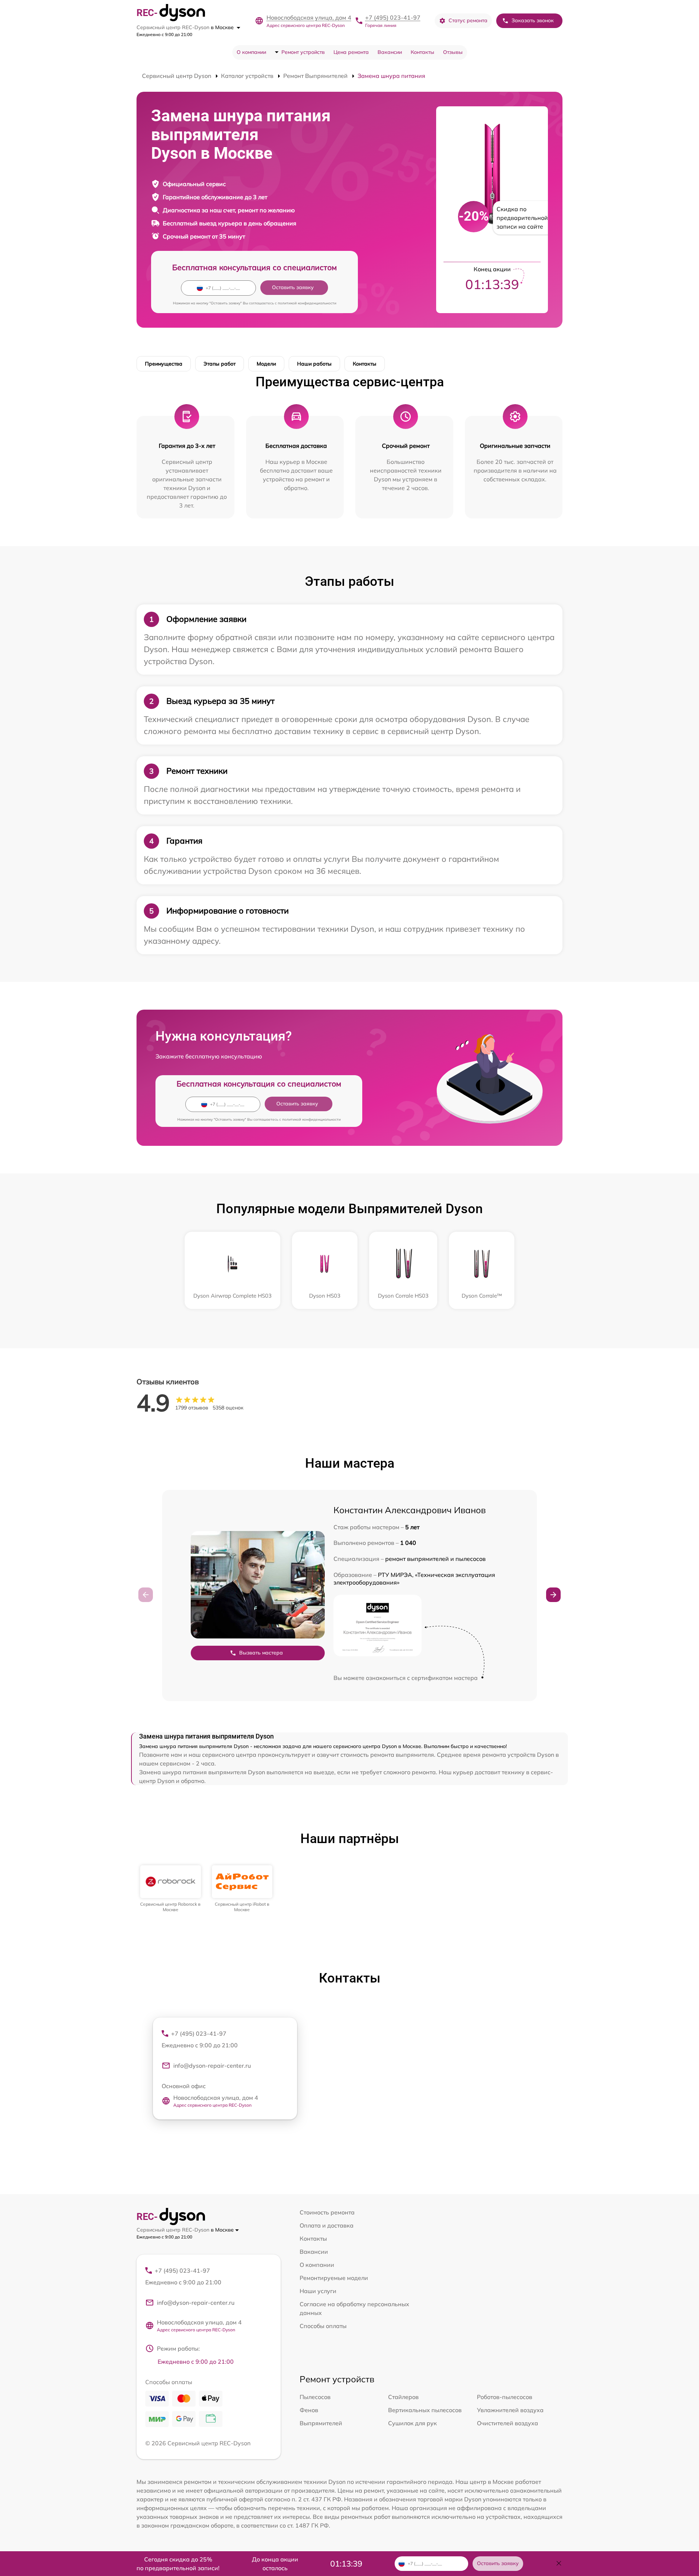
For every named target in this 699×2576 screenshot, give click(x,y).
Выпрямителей (321, 2423)
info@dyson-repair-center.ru (212, 2066)
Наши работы (314, 364)
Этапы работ (220, 364)
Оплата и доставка (327, 2225)
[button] (553, 1595)
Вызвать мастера (261, 1653)
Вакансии (390, 52)
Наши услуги (318, 2291)
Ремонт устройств (303, 52)
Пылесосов (315, 2397)
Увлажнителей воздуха (510, 2410)
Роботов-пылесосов (505, 2397)
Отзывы (453, 52)
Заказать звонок (533, 20)
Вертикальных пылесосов (425, 2410)
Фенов (309, 2410)
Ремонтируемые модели (334, 2278)
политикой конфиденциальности (307, 303)
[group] (171, 1889)
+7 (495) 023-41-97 (393, 17)
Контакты (422, 52)
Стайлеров (403, 2397)
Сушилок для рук (412, 2423)
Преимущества (164, 364)
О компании (251, 52)
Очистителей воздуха (508, 2423)
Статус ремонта (468, 20)
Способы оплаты (323, 2326)
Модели (266, 364)
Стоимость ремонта (327, 2212)
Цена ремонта (351, 52)
